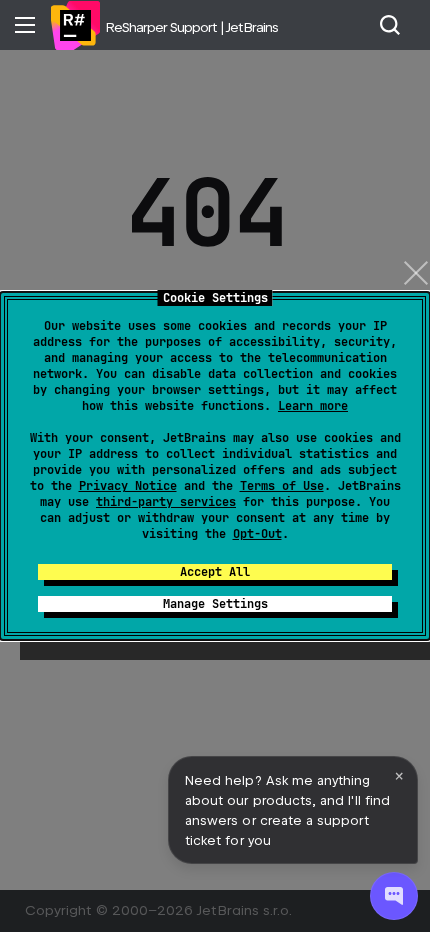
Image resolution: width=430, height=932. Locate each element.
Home (75, 25)
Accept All (215, 572)
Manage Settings (215, 604)
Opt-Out (257, 534)
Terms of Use (282, 486)
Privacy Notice (128, 486)
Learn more (313, 406)
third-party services (166, 502)
